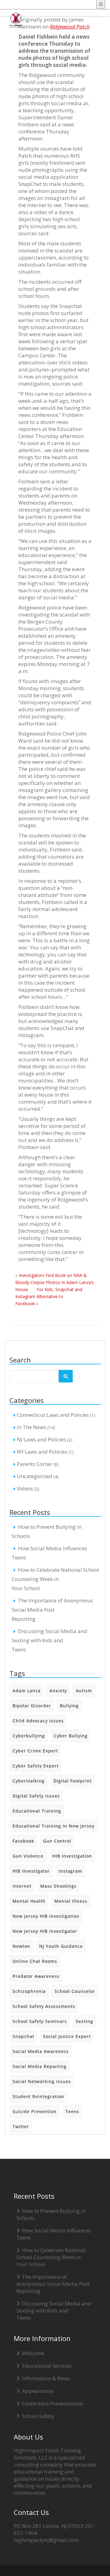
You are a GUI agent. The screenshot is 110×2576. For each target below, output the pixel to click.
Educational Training (37, 1811)
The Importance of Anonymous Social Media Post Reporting (52, 1610)
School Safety (38, 2416)
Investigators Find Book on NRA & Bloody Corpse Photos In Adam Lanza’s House (55, 1282)
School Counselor (75, 1991)
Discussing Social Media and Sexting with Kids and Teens (49, 1640)
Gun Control (57, 1841)
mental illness (71, 1901)
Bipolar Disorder (32, 1706)
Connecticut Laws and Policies (53, 1415)
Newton (21, 1946)
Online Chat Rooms (35, 1961)
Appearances (38, 2391)
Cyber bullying (71, 1736)
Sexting (84, 2021)
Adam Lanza (27, 1691)
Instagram (70, 1871)
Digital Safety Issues (36, 1796)
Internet (22, 1886)
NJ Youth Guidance (61, 1946)
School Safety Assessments (44, 2006)
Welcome (33, 2353)
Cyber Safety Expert (36, 1766)
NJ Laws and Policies (41, 1439)
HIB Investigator (31, 1871)
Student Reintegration (38, 2096)
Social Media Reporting (40, 2066)
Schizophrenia (29, 1991)
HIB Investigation (72, 1856)
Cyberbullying (29, 1736)
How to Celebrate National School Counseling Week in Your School (55, 1579)
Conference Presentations (53, 2403)
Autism (84, 1691)
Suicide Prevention (35, 2111)
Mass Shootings (59, 1886)
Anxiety (58, 1691)
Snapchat (23, 2036)
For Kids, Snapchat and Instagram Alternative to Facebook (49, 1296)
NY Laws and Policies (42, 1452)
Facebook (23, 1841)
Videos (25, 1488)
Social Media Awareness (41, 2051)
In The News (31, 1427)
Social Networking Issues (42, 2081)
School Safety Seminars (40, 2021)
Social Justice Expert (67, 2036)
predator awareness (36, 1976)
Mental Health (29, 1901)
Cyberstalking (29, 1781)
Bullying (69, 1706)
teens (72, 2111)
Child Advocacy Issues (38, 1721)
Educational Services (47, 2366)
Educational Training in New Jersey (53, 1826)
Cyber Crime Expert (35, 1751)
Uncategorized (35, 1476)
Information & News (46, 2378)
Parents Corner (35, 1464)
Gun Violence (28, 1856)
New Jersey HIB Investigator (45, 1931)
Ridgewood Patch (70, 27)
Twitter (21, 2126)
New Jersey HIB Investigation (46, 1916)
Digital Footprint (73, 1781)
